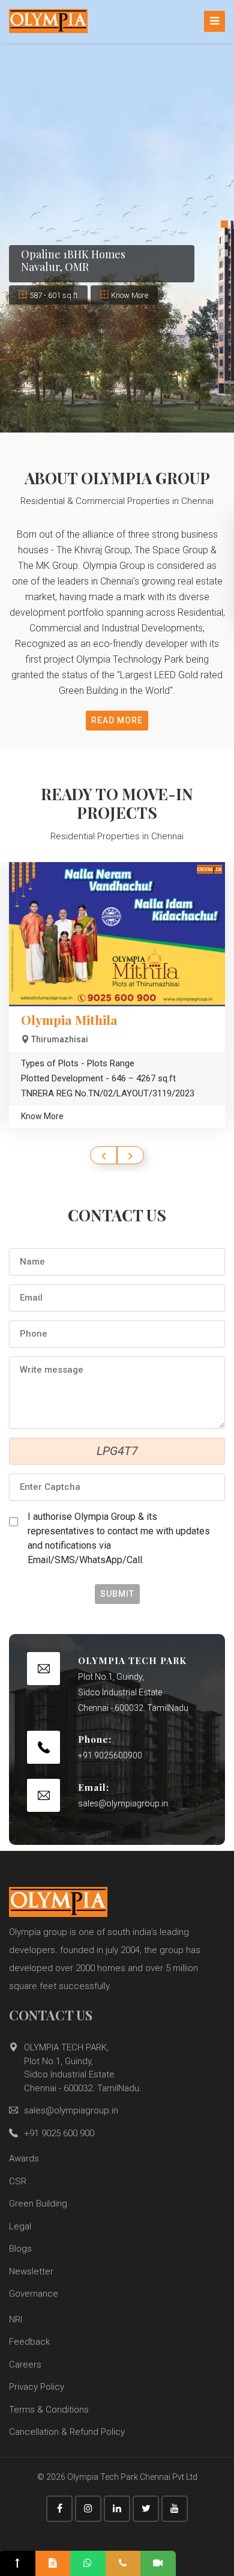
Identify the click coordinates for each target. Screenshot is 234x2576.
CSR (18, 2181)
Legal (20, 2226)
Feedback (29, 2342)
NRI (16, 2319)
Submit (117, 1594)
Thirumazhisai (60, 1039)
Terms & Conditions (49, 2410)
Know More (130, 295)
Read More (117, 720)
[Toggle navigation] (214, 21)
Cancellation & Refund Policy (67, 2432)
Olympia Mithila (69, 1019)
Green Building (38, 2204)
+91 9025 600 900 (59, 2133)
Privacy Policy (37, 2387)
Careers (25, 2365)
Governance (34, 2294)
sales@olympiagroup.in (123, 1803)
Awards (24, 2158)
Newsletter (31, 2271)
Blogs (20, 2249)
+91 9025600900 (110, 1755)
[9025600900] (123, 2563)
